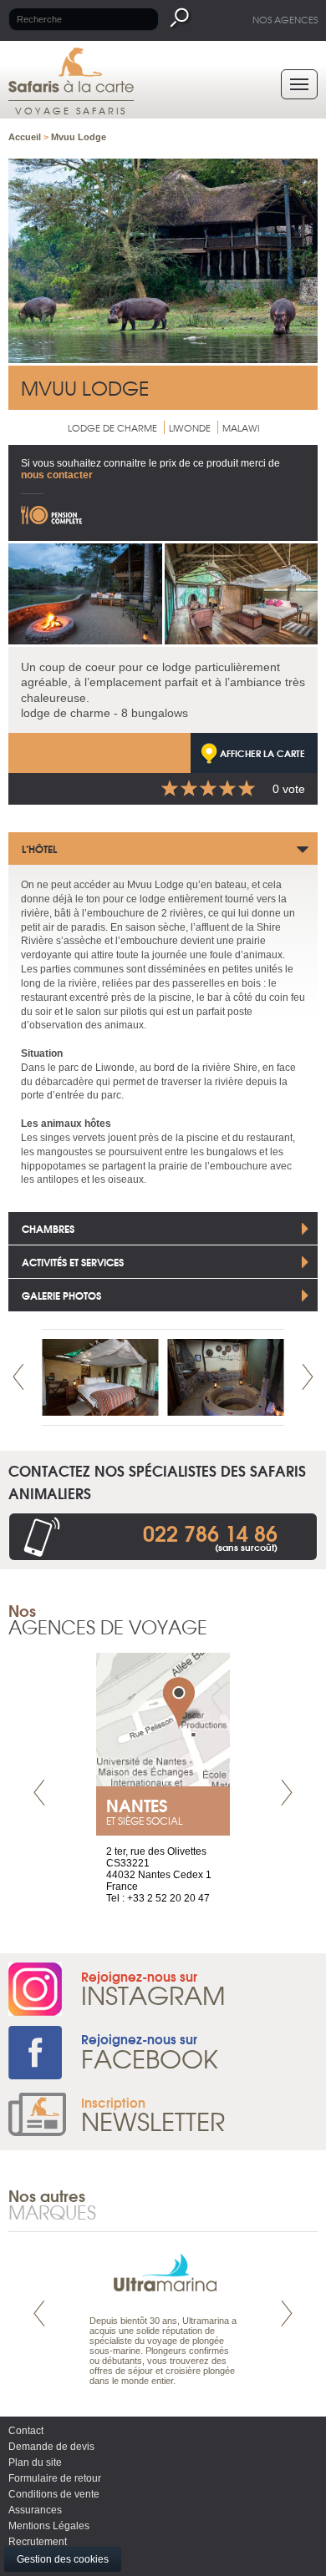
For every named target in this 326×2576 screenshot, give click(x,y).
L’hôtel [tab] (39, 849)
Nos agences (285, 19)
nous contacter (57, 475)
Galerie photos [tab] (61, 1295)
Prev (18, 1377)
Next (308, 1377)
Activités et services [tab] (73, 1262)
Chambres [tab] (48, 1228)
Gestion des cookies (63, 2559)
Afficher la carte (262, 753)
